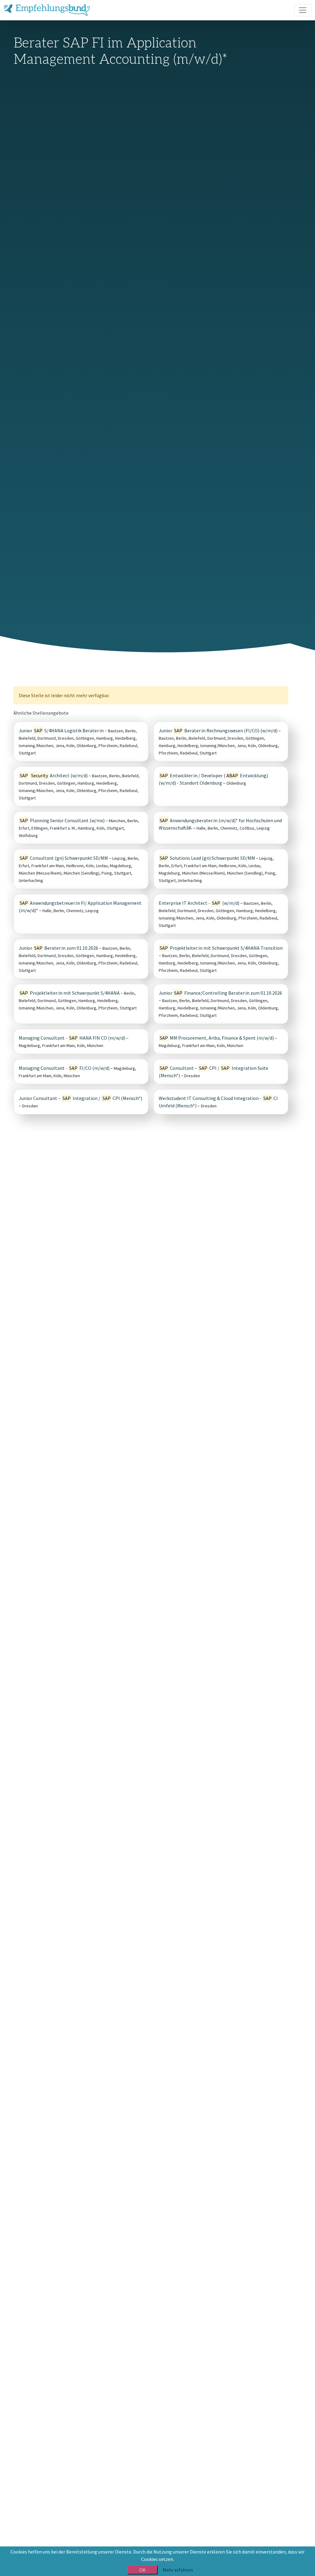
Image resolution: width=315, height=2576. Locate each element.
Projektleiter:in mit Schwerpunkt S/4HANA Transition (221, 948)
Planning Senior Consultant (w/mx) (62, 820)
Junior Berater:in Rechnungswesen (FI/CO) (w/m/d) (218, 730)
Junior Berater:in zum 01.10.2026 (58, 948)
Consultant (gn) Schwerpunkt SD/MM (64, 858)
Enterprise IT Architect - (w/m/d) (199, 903)
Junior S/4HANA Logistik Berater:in (61, 730)
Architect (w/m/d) (54, 775)
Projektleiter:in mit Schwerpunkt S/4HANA (70, 993)
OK (143, 2570)
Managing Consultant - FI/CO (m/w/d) (64, 1068)
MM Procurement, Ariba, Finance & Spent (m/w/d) (217, 1038)
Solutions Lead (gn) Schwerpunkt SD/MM (207, 858)
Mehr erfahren (178, 2570)
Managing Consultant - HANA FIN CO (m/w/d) (72, 1038)
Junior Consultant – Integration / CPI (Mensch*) (80, 1098)
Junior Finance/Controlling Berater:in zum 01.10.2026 (220, 993)
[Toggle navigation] (303, 10)
